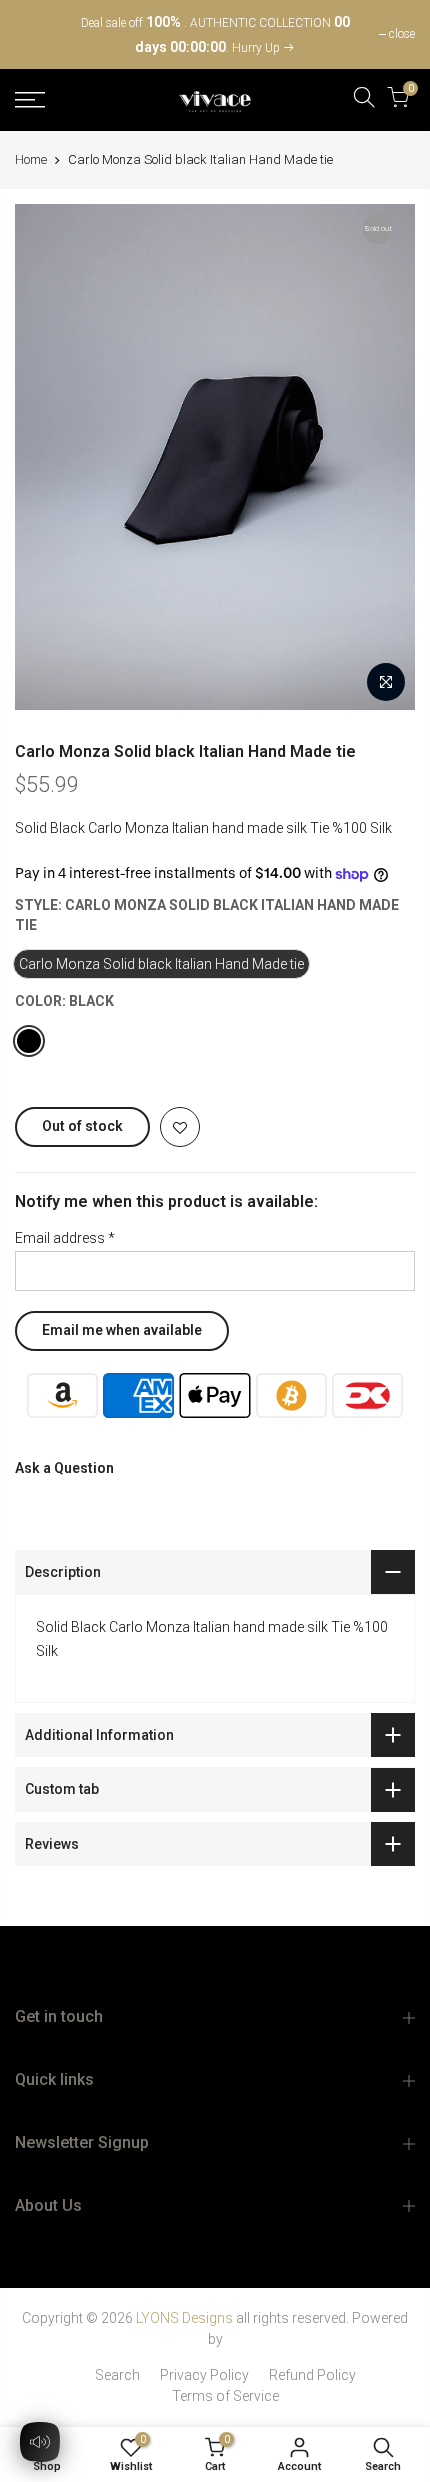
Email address (65, 1238)
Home (31, 159)
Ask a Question (64, 1468)
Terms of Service (225, 2396)
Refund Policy (312, 2375)
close (38, 34)
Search (117, 2375)
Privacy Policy (204, 2375)
